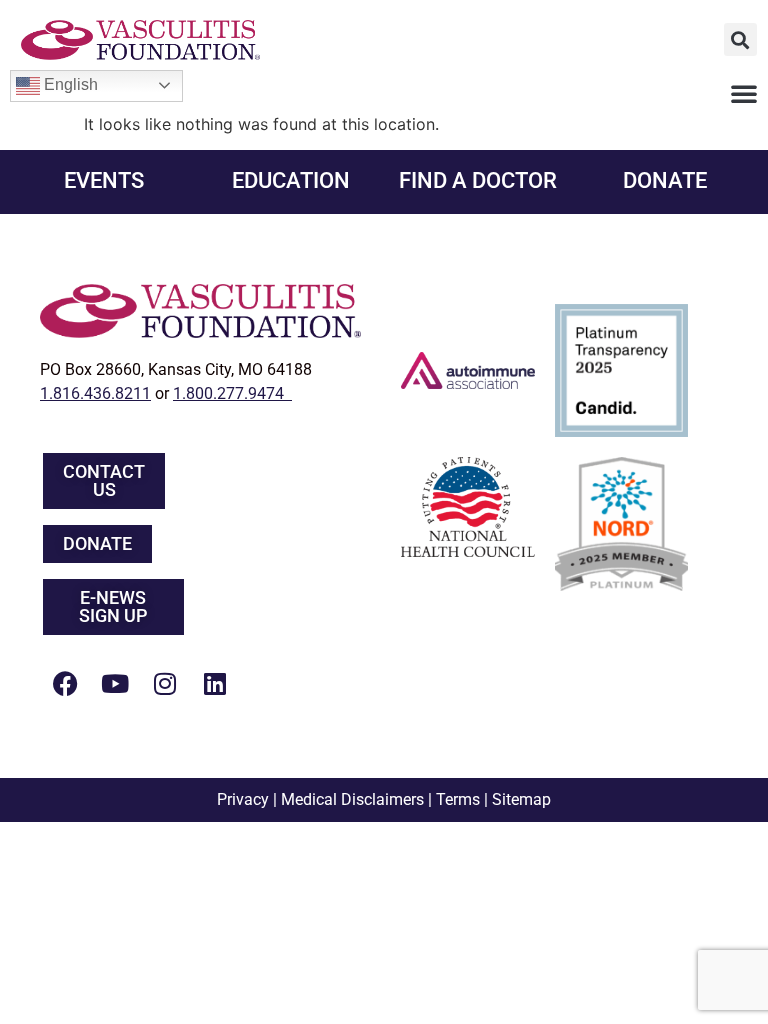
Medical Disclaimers (352, 799)
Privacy (243, 799)
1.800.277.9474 (232, 393)
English (69, 84)
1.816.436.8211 (95, 393)
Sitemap (521, 799)
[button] (740, 39)
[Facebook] (65, 683)
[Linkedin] (215, 683)
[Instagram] (165, 683)
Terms (458, 799)
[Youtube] (115, 683)
